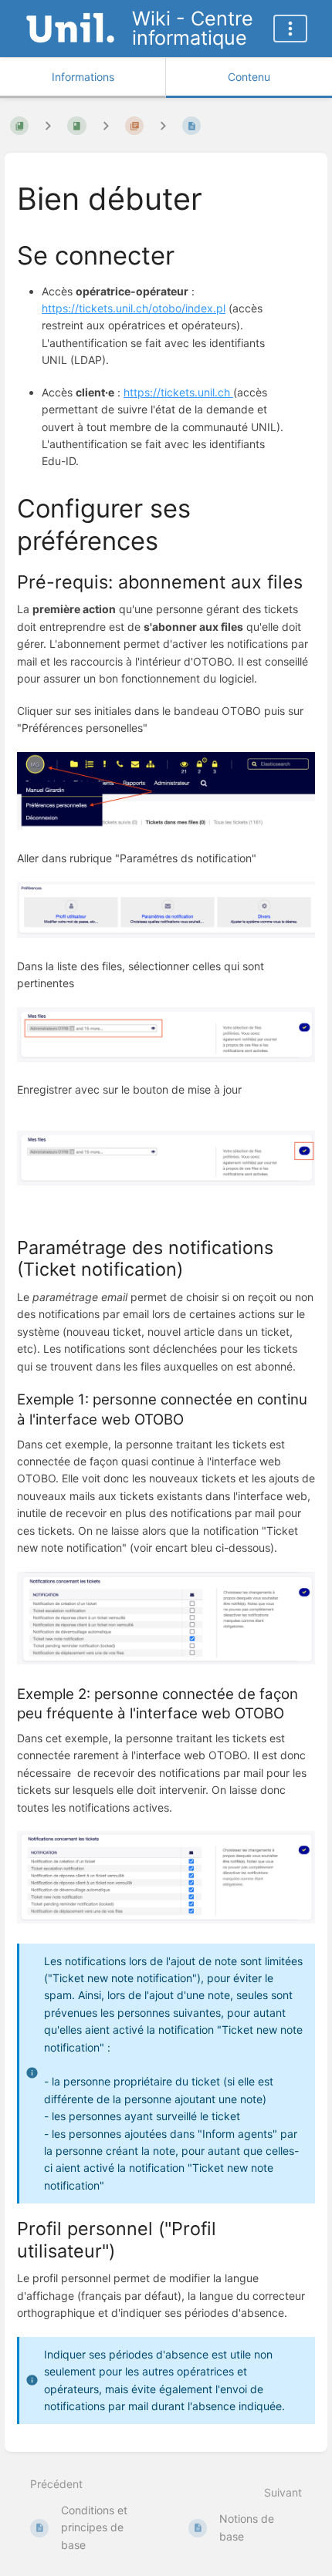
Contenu (249, 77)
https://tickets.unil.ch (178, 392)
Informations (83, 77)
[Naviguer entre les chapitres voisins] (106, 126)
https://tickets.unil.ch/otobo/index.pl (134, 308)
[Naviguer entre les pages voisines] (163, 126)
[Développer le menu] (290, 29)
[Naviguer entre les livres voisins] (48, 126)
